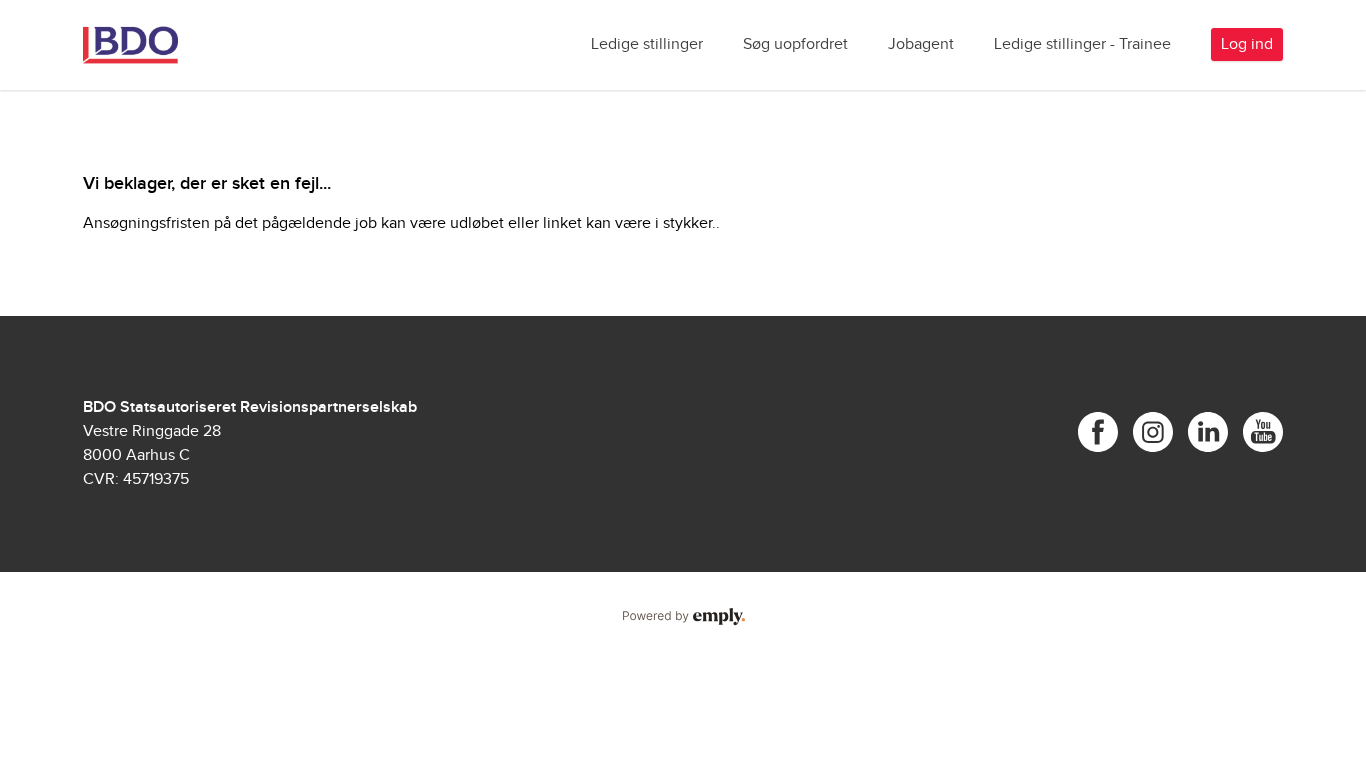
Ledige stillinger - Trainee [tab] (1082, 44)
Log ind (1247, 44)
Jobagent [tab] (921, 44)
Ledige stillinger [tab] (647, 44)
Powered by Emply (683, 617)
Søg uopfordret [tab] (795, 44)
